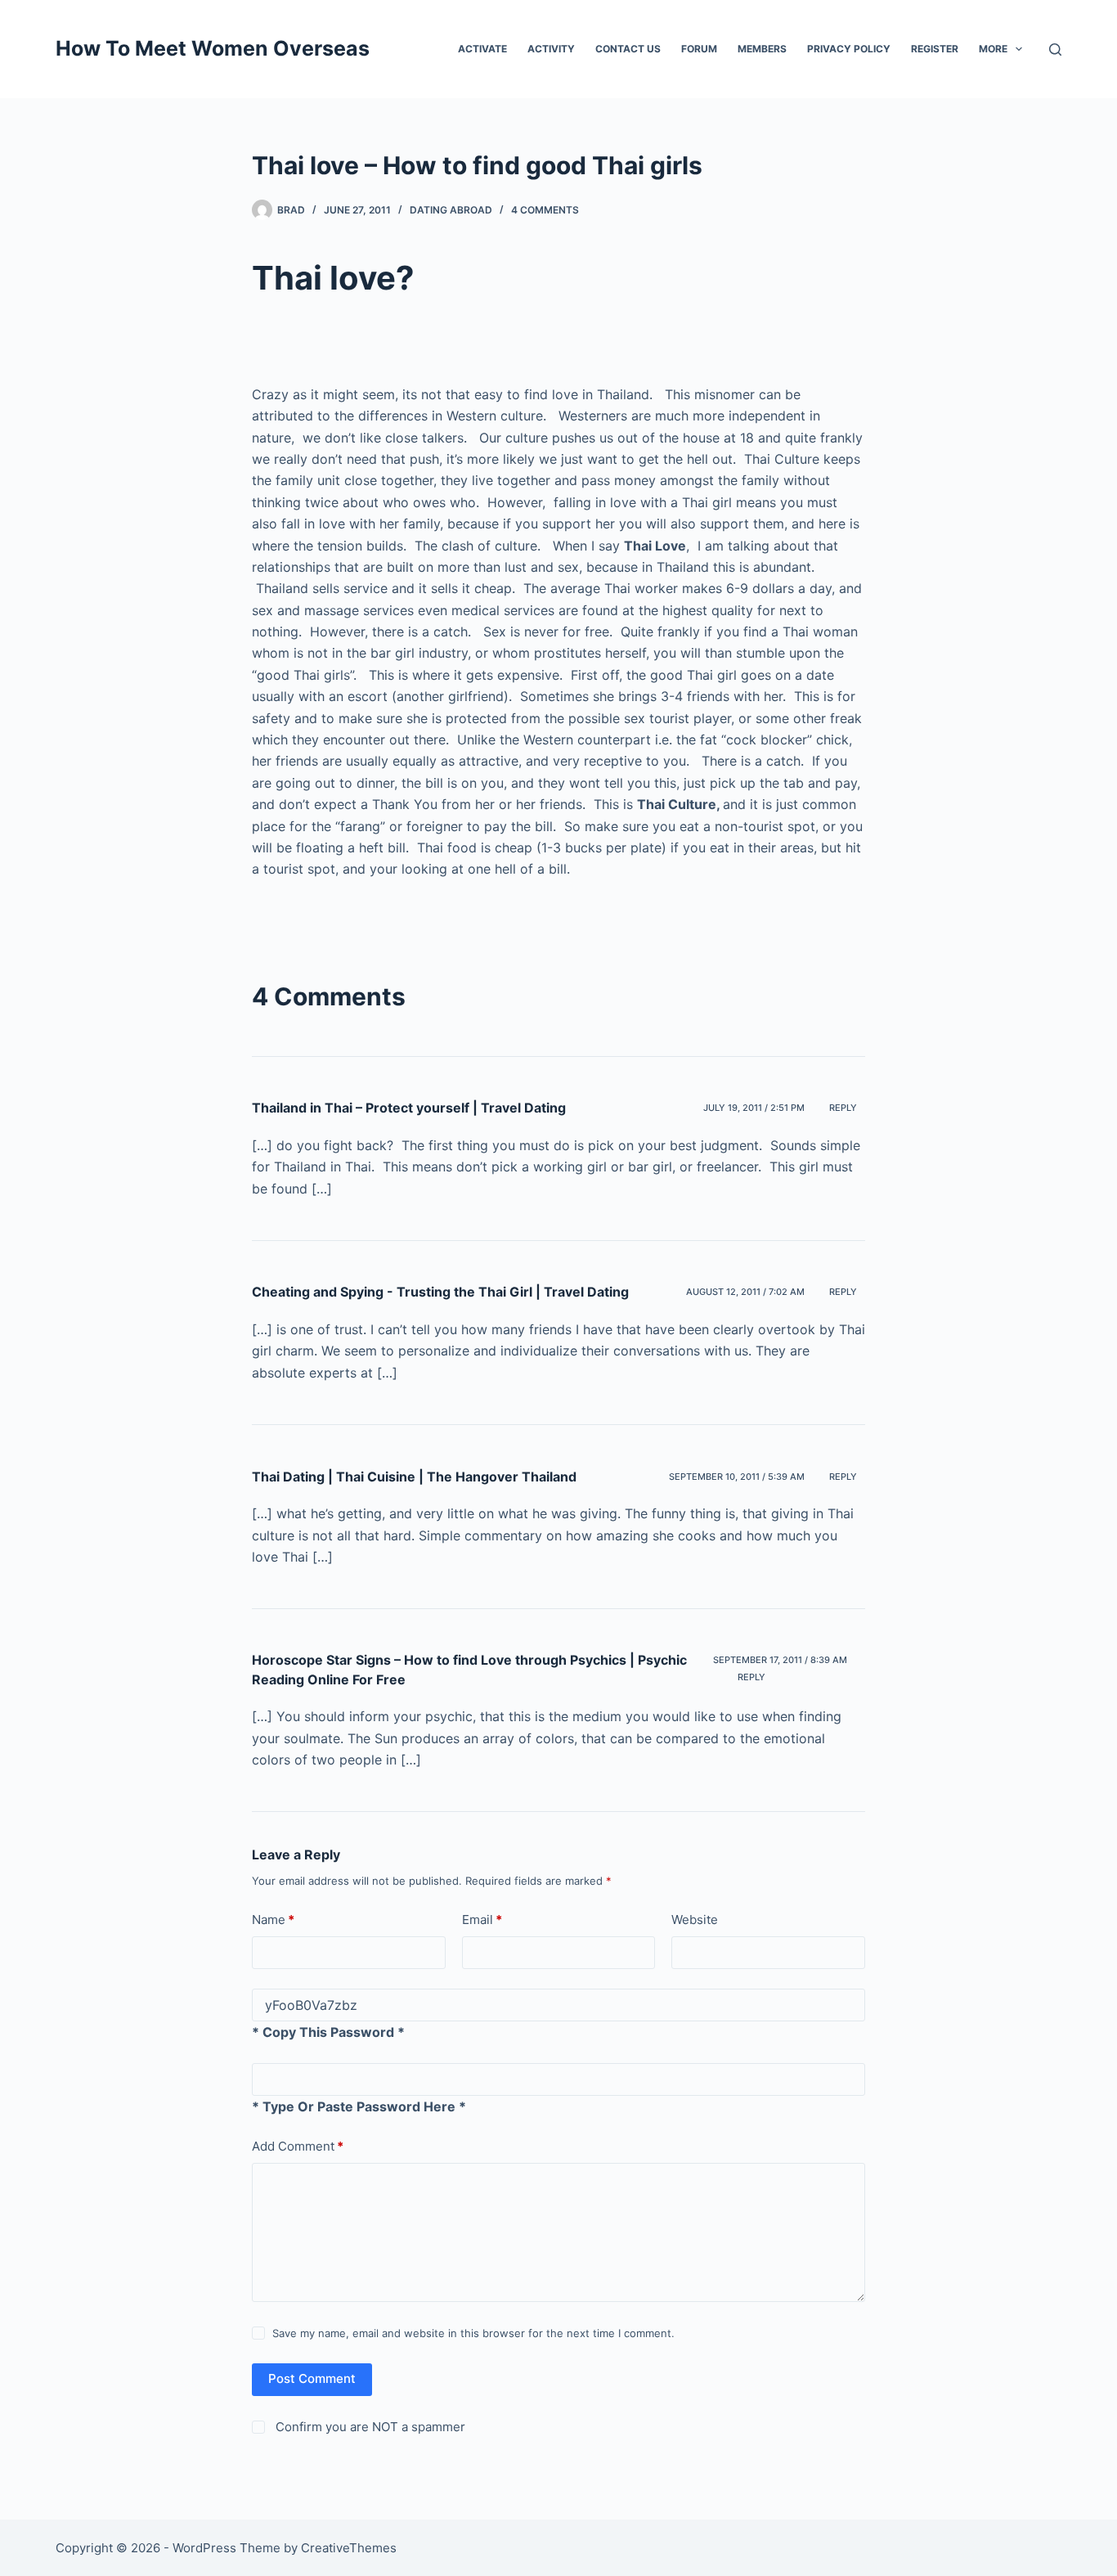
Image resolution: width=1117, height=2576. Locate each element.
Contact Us (628, 49)
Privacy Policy (849, 49)
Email (482, 1920)
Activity (551, 49)
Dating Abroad (451, 210)
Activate (482, 49)
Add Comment (298, 2146)
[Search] (1055, 49)
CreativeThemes (349, 2548)
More (993, 49)
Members (762, 49)
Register (935, 49)
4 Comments (545, 210)
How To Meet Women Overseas (213, 48)
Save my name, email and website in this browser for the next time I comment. (473, 2333)
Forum (699, 49)
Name (273, 1920)
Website (695, 1920)
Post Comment (312, 2378)
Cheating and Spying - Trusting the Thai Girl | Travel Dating (440, 1292)
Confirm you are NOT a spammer (369, 2427)
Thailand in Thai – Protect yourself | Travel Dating (409, 1108)
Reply (843, 1108)
